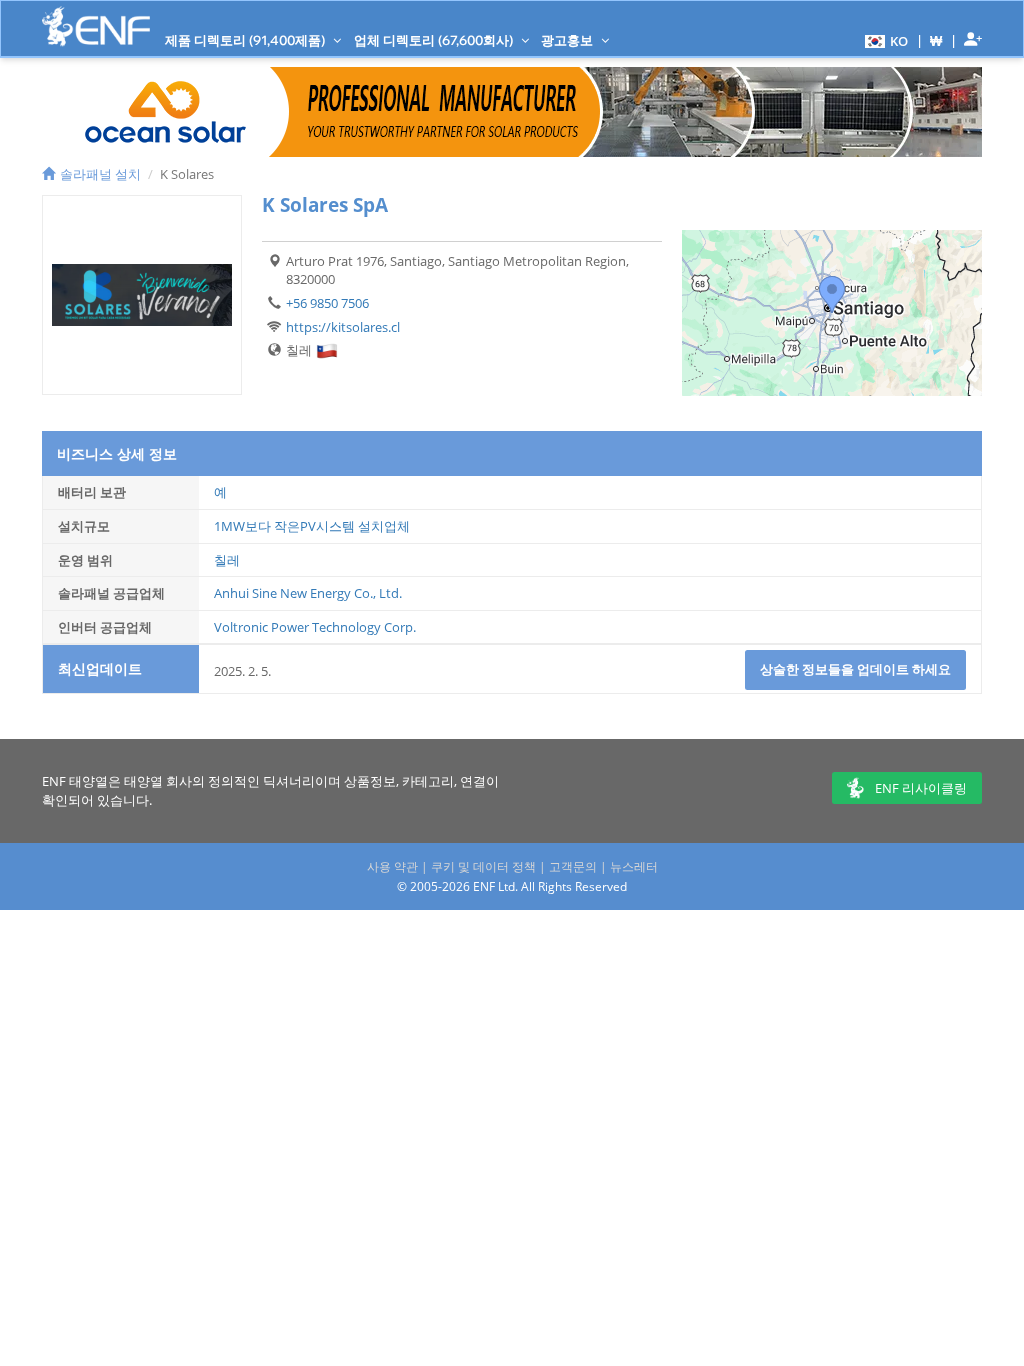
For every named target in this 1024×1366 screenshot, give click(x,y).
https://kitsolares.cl (343, 327)
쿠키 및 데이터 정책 (483, 866)
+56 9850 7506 (327, 303)
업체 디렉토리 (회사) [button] (435, 40)
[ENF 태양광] (96, 26)
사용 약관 (392, 866)
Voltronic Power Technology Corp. (315, 627)
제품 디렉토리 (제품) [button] (246, 40)
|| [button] (936, 40)
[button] (884, 40)
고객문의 (573, 866)
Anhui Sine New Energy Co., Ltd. (308, 593)
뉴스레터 (634, 866)
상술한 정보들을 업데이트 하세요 (855, 669)
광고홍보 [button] (568, 40)
